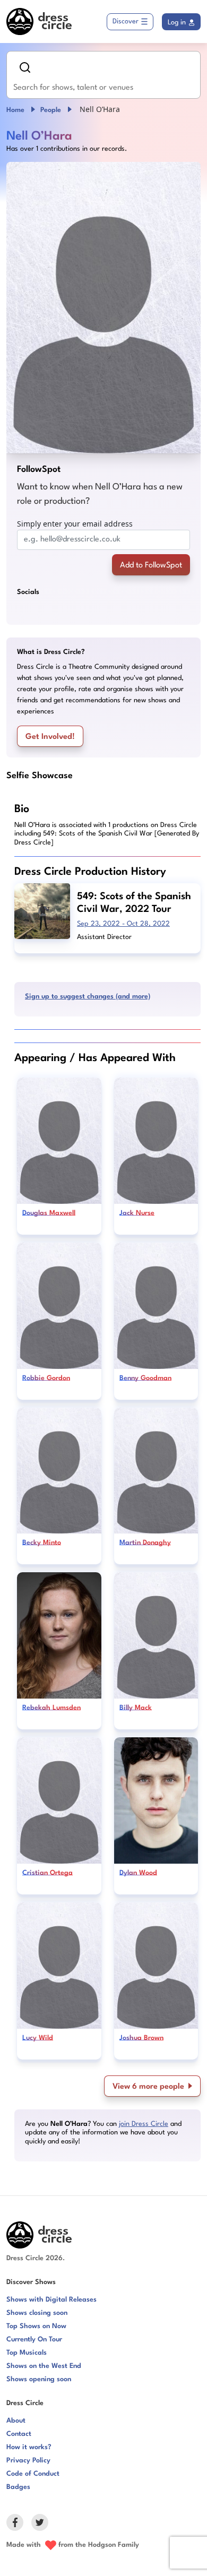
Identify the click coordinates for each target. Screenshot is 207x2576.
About (16, 2421)
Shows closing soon (37, 2313)
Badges (18, 2487)
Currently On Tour (34, 2340)
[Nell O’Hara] (103, 308)
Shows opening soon (39, 2379)
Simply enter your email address (75, 524)
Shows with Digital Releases (51, 2300)
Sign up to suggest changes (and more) (88, 997)
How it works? (29, 2447)
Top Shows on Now (36, 2326)
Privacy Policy (28, 2461)
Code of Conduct (33, 2474)
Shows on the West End (44, 2366)
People (51, 110)
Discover (126, 21)
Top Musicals (27, 2353)
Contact (19, 2434)
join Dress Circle (144, 2124)
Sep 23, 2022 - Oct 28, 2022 (123, 924)
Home (15, 110)
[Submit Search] (25, 67)
